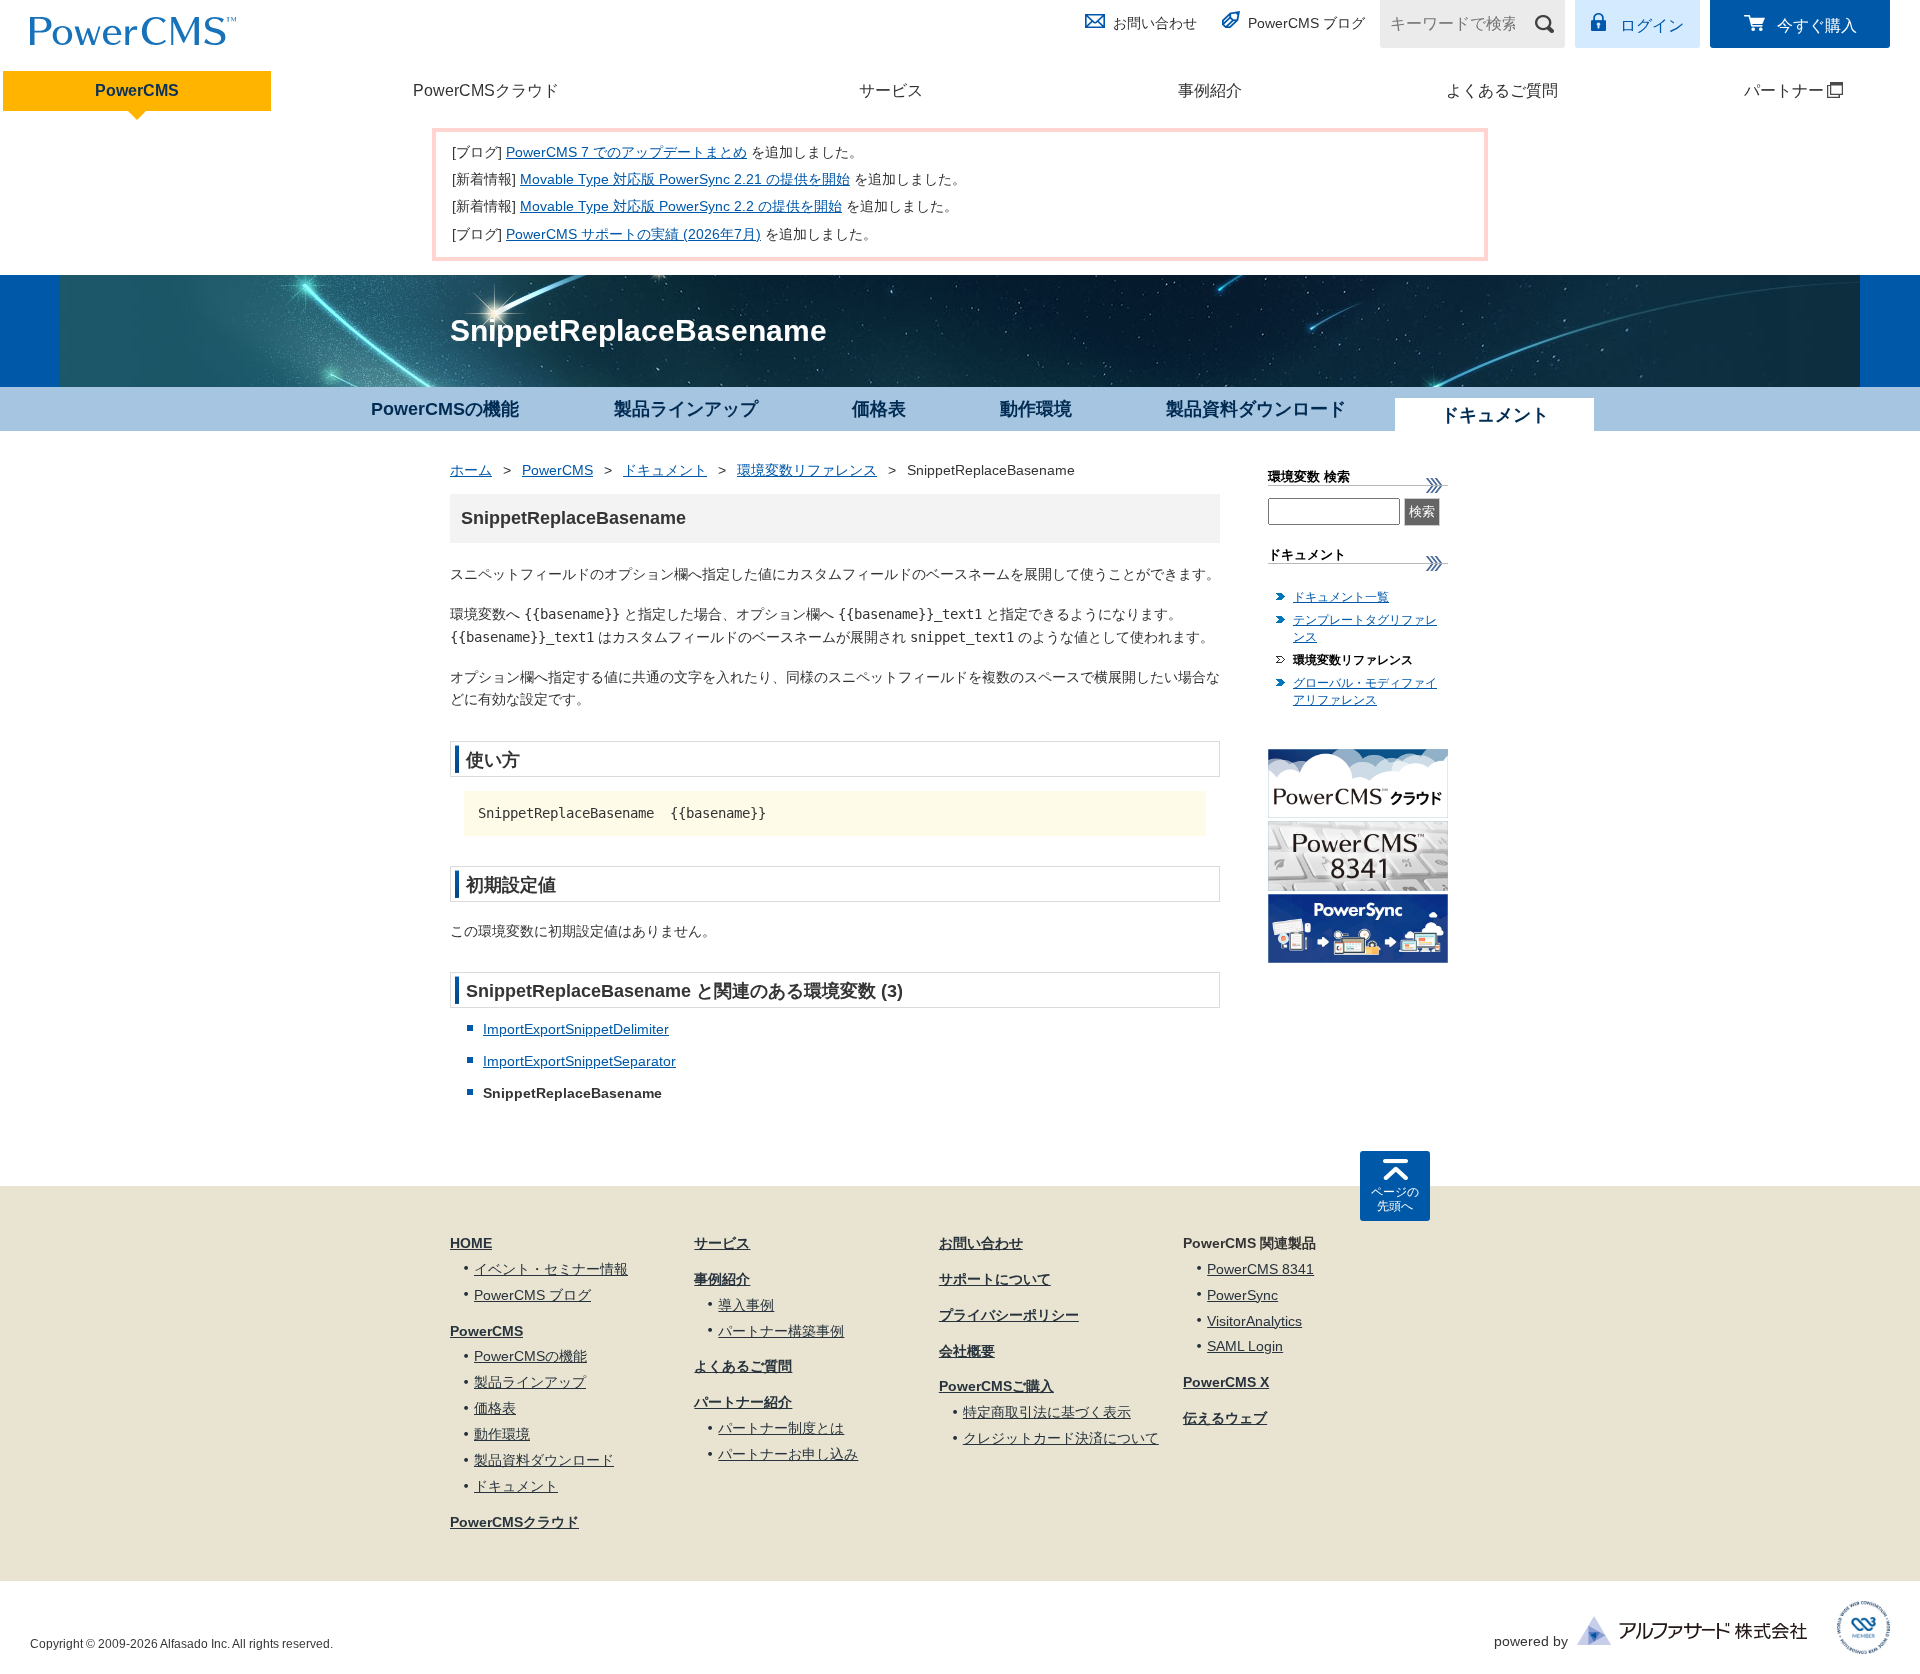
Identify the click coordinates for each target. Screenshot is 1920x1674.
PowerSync (1242, 1295)
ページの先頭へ (1395, 1199)
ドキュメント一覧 (1341, 597)
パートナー (1745, 90)
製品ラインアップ (686, 409)
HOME (471, 1243)
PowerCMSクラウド (486, 90)
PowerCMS (137, 90)
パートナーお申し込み (788, 1454)
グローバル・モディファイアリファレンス (1365, 691)
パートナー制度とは (781, 1428)
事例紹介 (1210, 90)
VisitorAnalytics (1254, 1321)
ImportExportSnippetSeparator (579, 1061)
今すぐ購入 (1817, 25)
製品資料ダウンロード (1256, 409)
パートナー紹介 (743, 1402)
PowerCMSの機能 (445, 409)
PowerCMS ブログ (1306, 23)
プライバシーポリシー (1009, 1315)
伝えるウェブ (1225, 1418)
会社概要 (967, 1351)
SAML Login (1245, 1346)
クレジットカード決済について (1061, 1438)
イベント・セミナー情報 (551, 1269)
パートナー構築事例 (781, 1331)
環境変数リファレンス (807, 470)
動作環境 (1036, 409)
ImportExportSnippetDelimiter (576, 1029)
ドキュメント (665, 470)
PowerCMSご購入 (996, 1386)
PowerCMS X (1226, 1382)
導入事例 (746, 1305)
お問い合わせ (1155, 23)
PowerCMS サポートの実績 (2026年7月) (633, 234)
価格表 (879, 409)
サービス (891, 90)
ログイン (1652, 25)
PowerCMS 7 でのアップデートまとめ (626, 152)
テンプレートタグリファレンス (1365, 628)
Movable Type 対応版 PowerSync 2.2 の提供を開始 (681, 206)
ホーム (471, 470)
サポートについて (995, 1279)
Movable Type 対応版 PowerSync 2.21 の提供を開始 (685, 179)
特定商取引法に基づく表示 (1047, 1412)
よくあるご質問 (1502, 90)
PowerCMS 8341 (1260, 1269)
